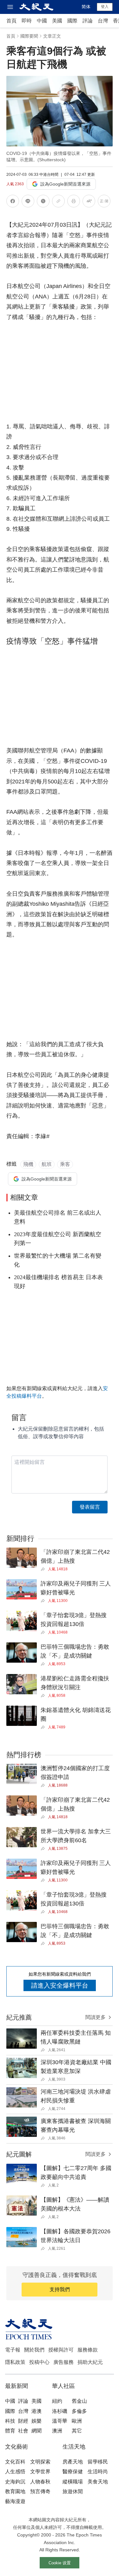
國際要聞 (29, 36)
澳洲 (57, 2431)
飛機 (28, 1164)
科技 (10, 2421)
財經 (23, 2421)
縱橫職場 (73, 2482)
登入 (105, 7)
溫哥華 (60, 2421)
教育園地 (15, 2491)
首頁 (11, 21)
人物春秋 (40, 2482)
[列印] (74, 202)
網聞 (36, 2431)
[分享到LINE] (28, 202)
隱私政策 (15, 2362)
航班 (47, 1164)
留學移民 (98, 2462)
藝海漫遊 (15, 2501)
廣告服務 (63, 2362)
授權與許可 (61, 2350)
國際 (72, 21)
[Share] (44, 1569)
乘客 (65, 1164)
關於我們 (34, 2350)
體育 (10, 2431)
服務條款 (88, 2350)
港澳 (36, 2411)
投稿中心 (39, 2362)
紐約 (57, 2401)
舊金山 (79, 2401)
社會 (23, 2431)
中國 (42, 21)
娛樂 (36, 2421)
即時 (27, 21)
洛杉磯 (60, 2411)
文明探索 (40, 2462)
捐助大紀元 (90, 2362)
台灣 (103, 21)
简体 (86, 7)
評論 (88, 21)
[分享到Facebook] (13, 202)
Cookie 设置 (60, 2563)
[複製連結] (58, 201)
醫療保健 (73, 2472)
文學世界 (40, 2472)
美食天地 (98, 2482)
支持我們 (60, 2289)
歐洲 (77, 2421)
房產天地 (73, 2462)
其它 (77, 2431)
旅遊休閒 (73, 2491)
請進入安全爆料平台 (60, 1985)
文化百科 (15, 2462)
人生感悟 (15, 2472)
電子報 (13, 2350)
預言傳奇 (40, 2491)
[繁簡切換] (104, 202)
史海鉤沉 (15, 2482)
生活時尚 (98, 2472)
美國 (57, 21)
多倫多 (79, 2411)
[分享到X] (43, 202)
